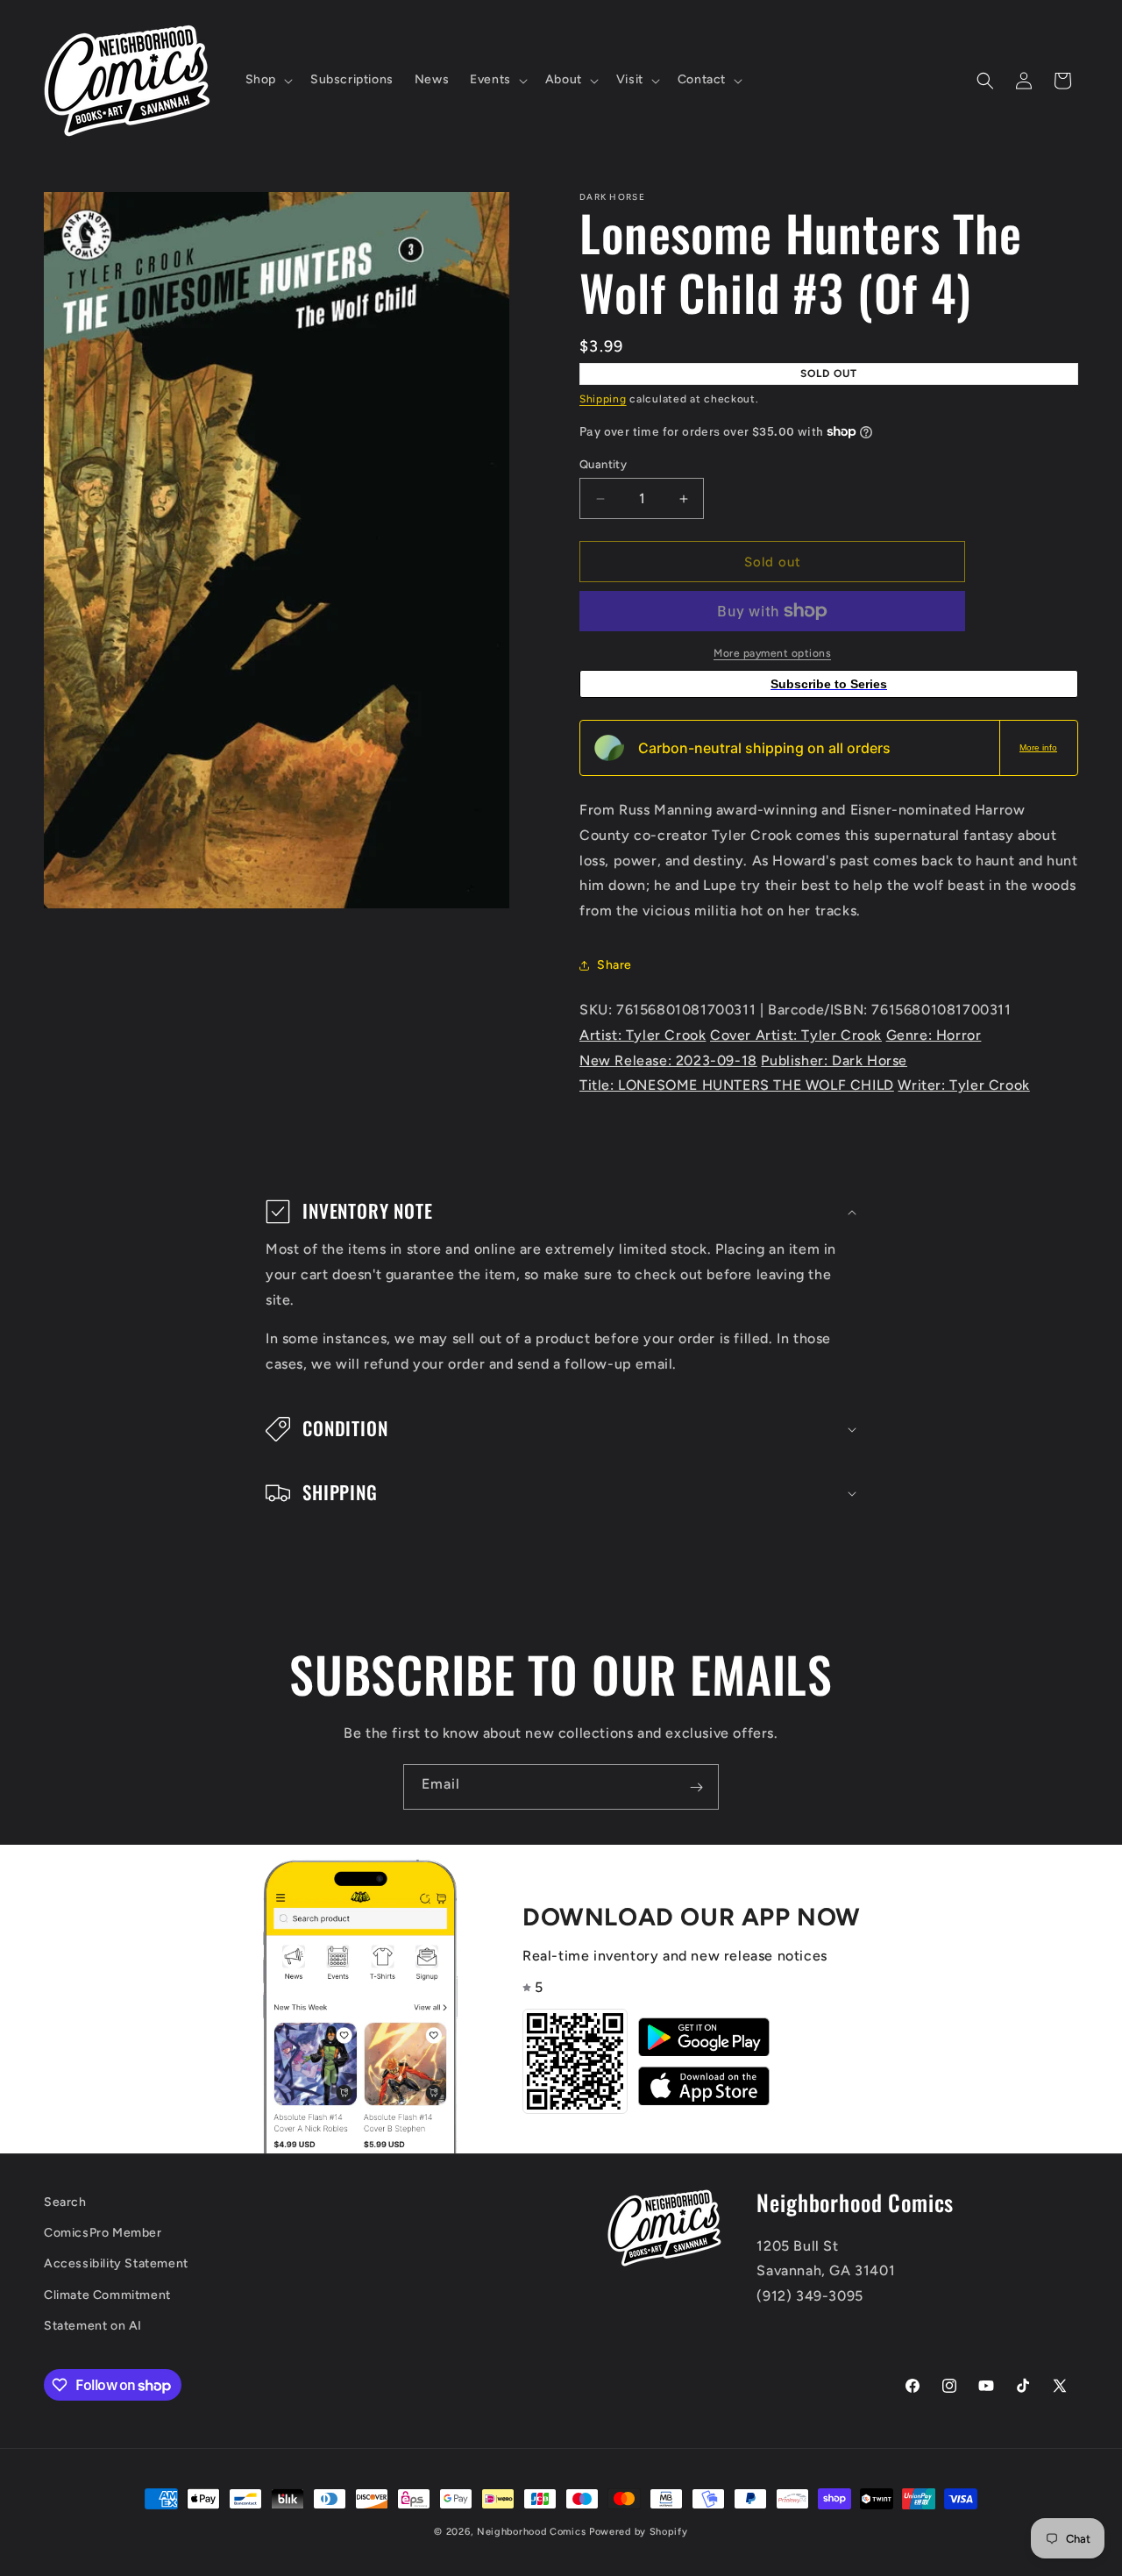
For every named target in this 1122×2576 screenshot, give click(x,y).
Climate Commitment (107, 2295)
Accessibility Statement (116, 2264)
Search (65, 2202)
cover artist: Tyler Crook (796, 1035)
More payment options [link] (772, 653)
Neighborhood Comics (531, 2532)
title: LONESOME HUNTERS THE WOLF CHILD (737, 1085)
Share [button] (614, 965)
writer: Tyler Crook (963, 1085)
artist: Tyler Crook (643, 1035)
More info (1038, 747)
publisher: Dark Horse (834, 1060)
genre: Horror (934, 1035)
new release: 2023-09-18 (668, 1060)
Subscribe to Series (829, 684)
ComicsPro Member (103, 2234)
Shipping (603, 399)
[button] (267, 80)
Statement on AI (93, 2326)
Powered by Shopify (639, 2532)
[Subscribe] (696, 1787)
